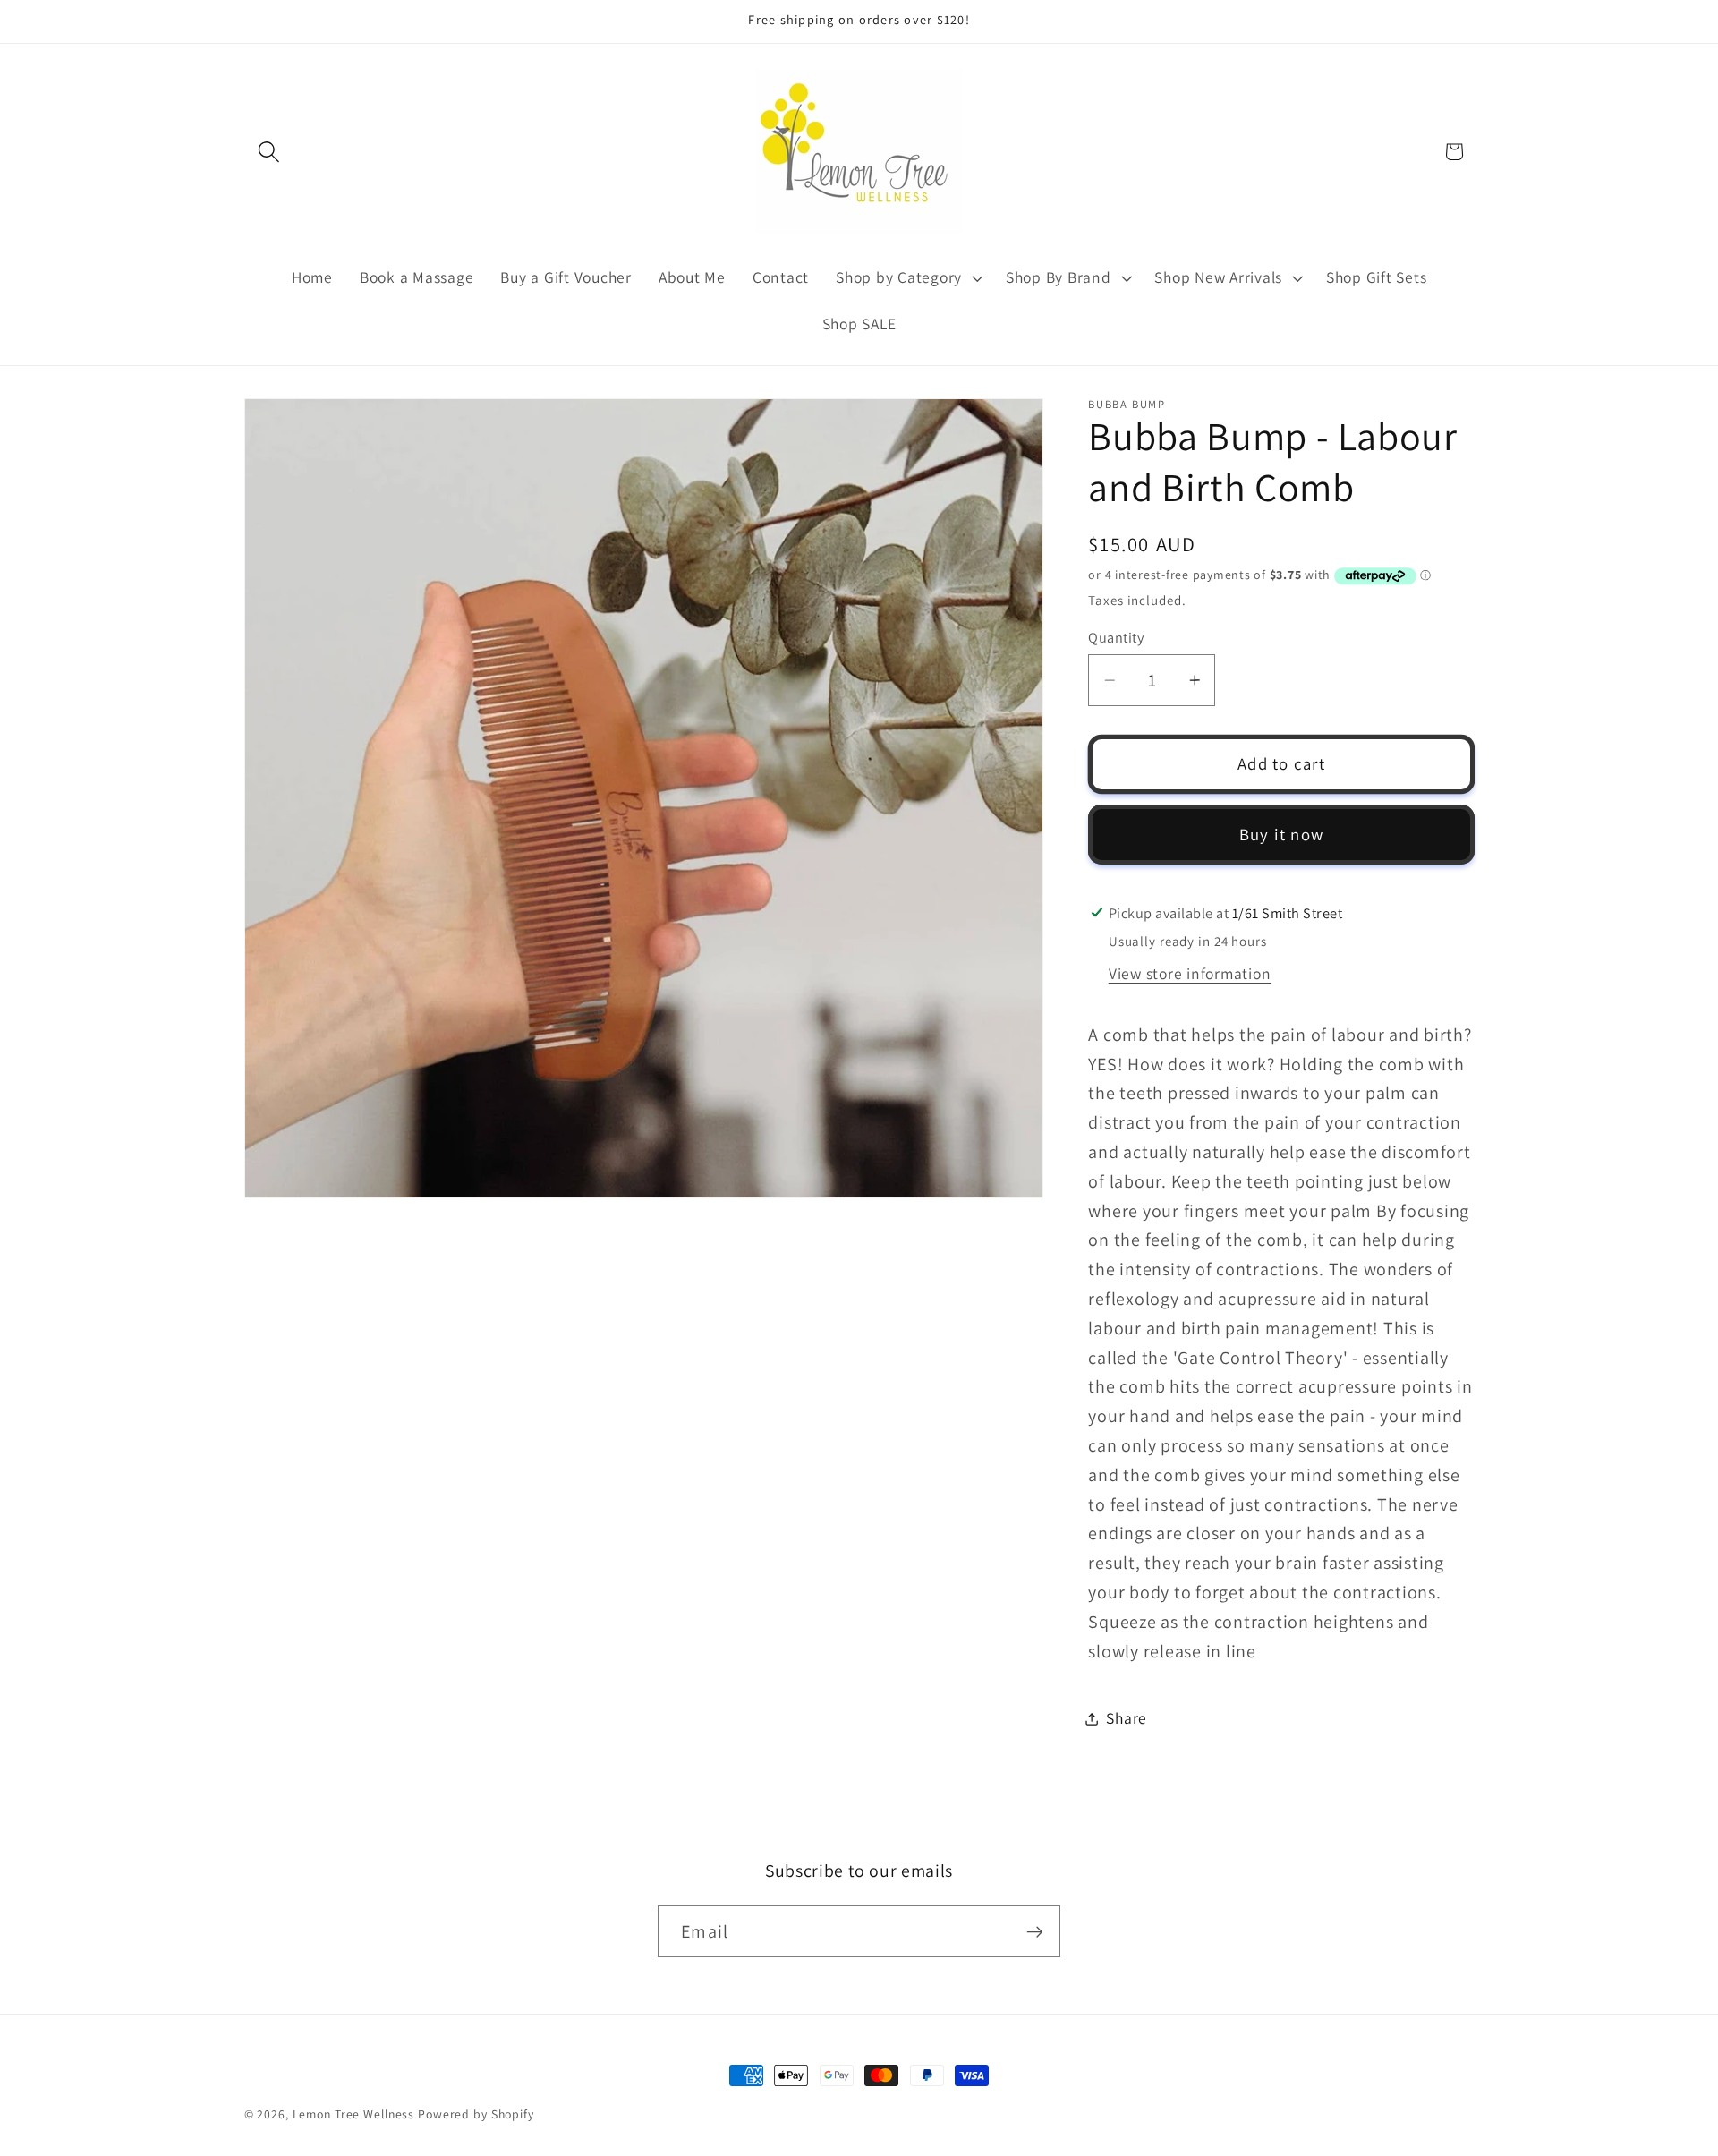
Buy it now (1282, 834)
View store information (1190, 973)
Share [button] (1127, 1718)
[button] (269, 152)
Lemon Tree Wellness (354, 2114)
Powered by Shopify (476, 2114)
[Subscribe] (1035, 1931)
